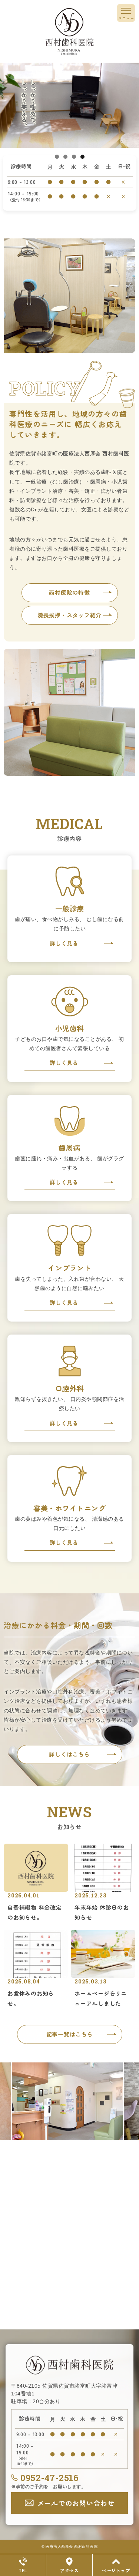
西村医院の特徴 (69, 592)
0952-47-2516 (49, 2478)
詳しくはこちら (69, 1754)
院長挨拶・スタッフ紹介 (69, 615)
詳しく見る (64, 943)
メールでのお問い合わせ (76, 2503)
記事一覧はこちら (70, 2034)
